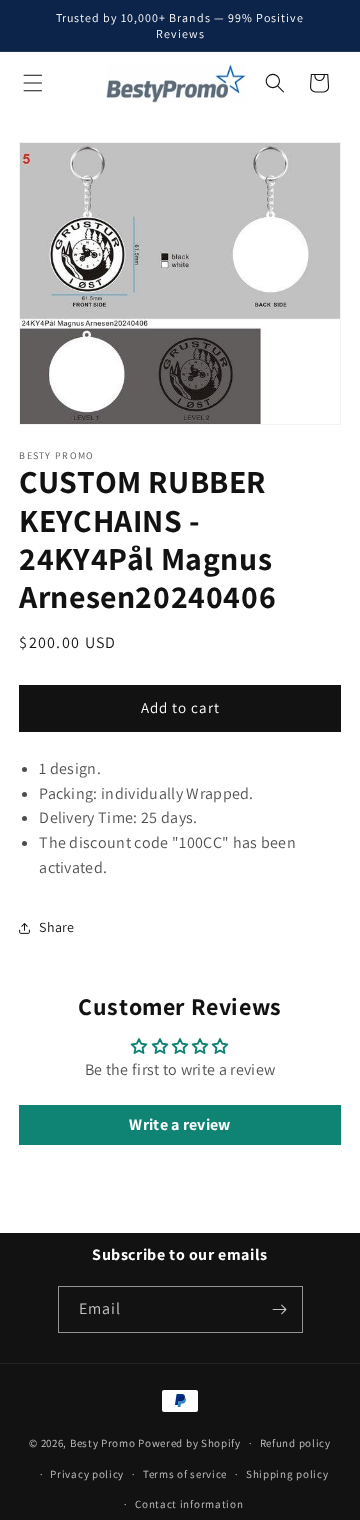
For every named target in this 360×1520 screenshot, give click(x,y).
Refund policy (295, 1443)
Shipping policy (287, 1474)
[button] (33, 83)
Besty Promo (103, 1443)
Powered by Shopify (189, 1443)
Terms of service (185, 1474)
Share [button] (57, 927)
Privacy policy (87, 1474)
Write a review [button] (179, 1124)
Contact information (189, 1504)
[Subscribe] (280, 1309)
